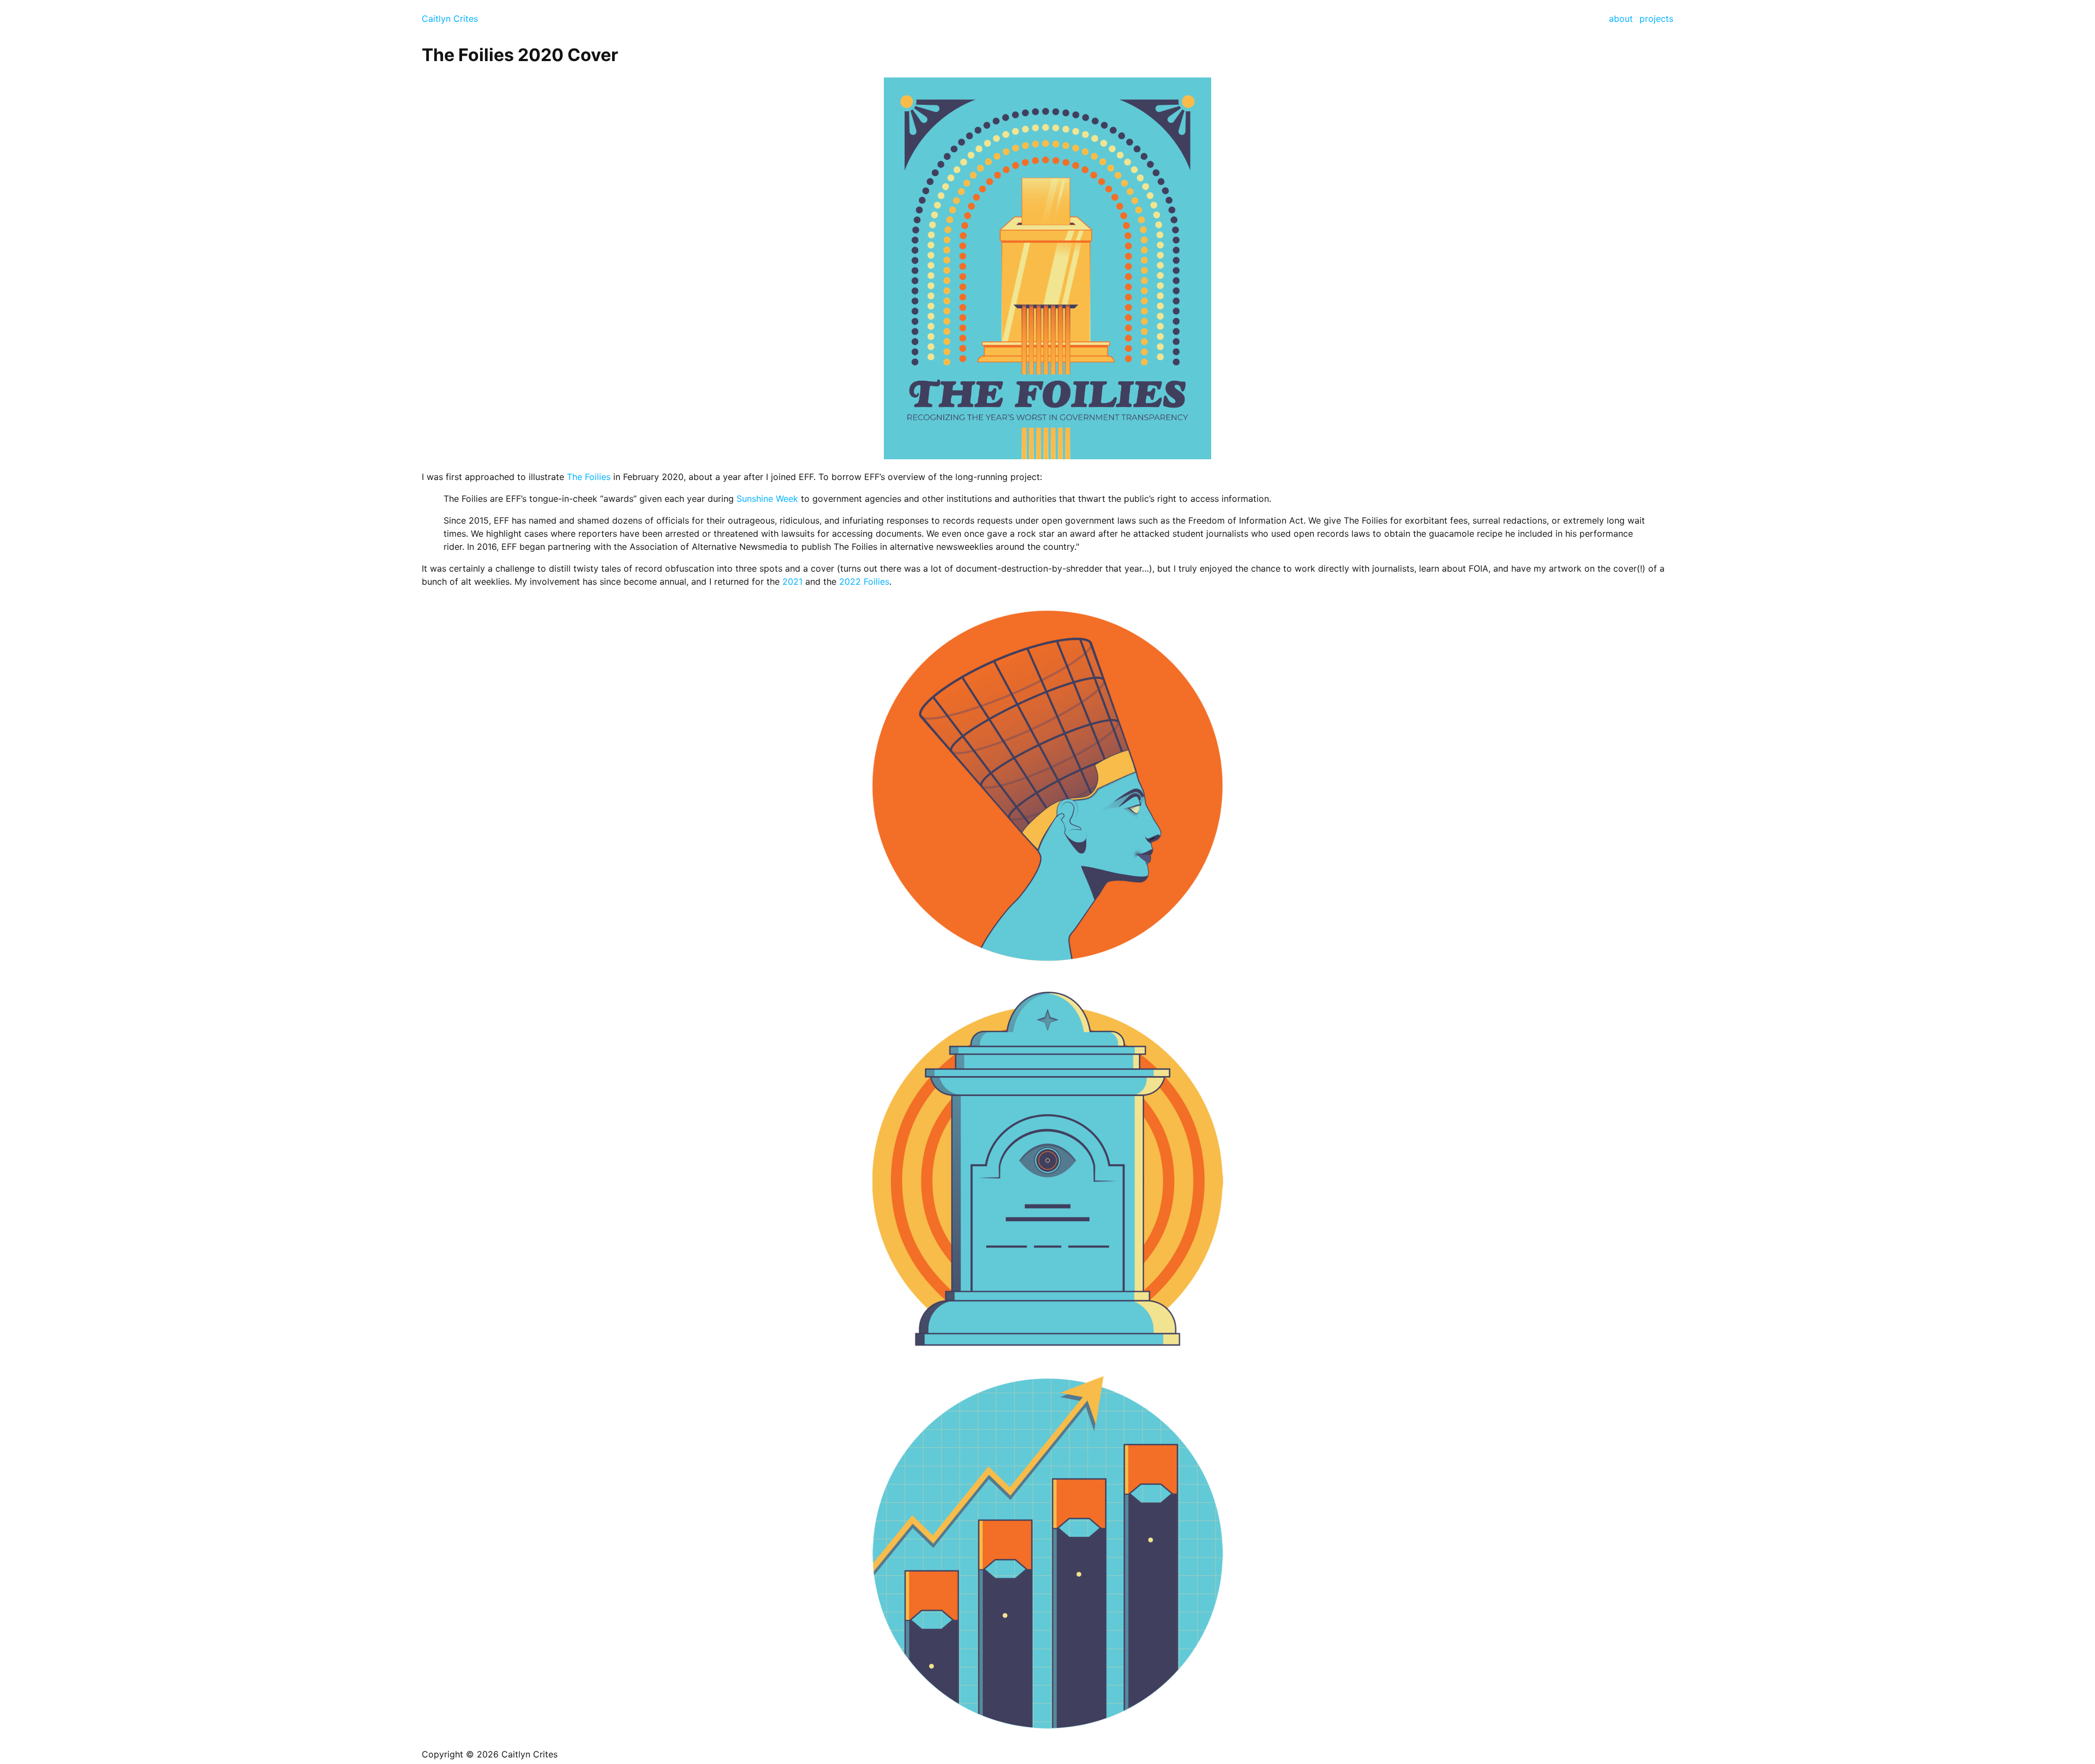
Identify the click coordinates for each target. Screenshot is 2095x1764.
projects (1656, 19)
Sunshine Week (767, 499)
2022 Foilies (864, 581)
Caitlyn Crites (450, 19)
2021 (792, 581)
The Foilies (589, 477)
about (1621, 19)
